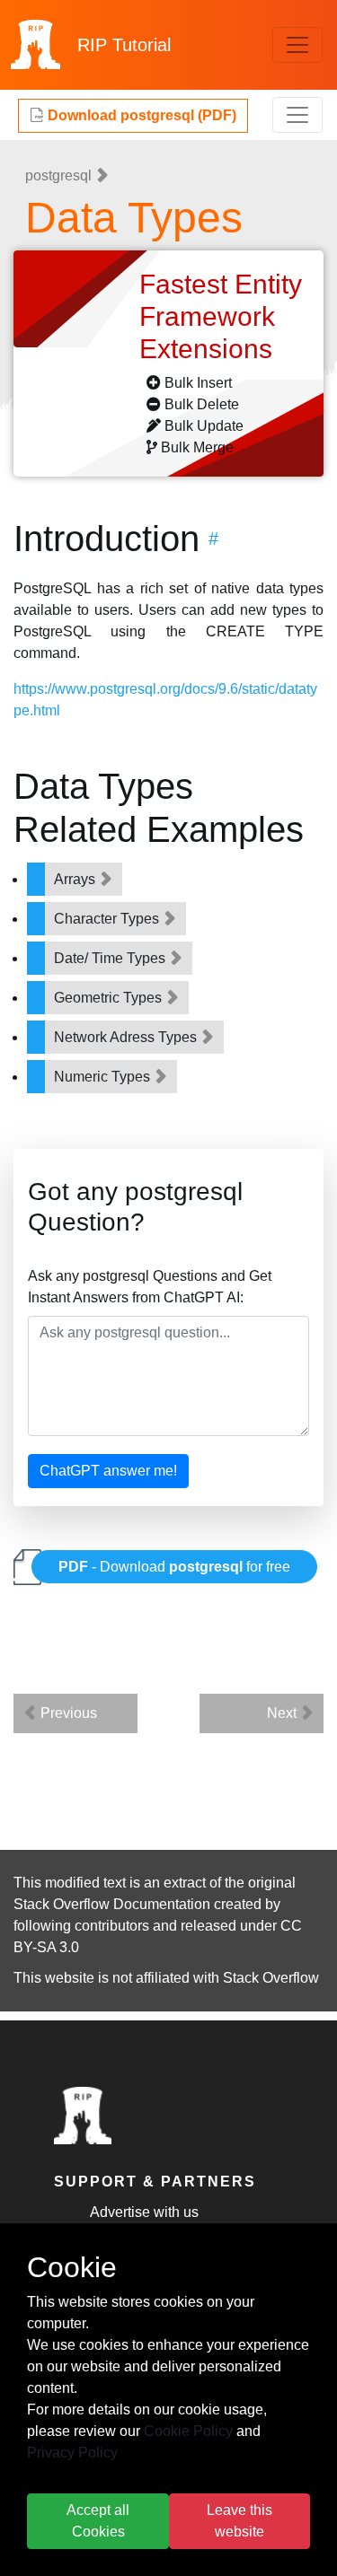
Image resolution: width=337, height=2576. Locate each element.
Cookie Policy (188, 2431)
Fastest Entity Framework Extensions (221, 316)
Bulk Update (204, 426)
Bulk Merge (197, 447)
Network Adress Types (127, 1037)
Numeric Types (104, 1077)
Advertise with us (144, 2212)
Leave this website (239, 2521)
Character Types (108, 919)
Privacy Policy (72, 2453)
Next (284, 1713)
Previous (67, 1713)
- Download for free (174, 1567)
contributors (112, 1926)
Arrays (76, 879)
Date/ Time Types (111, 958)
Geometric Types (110, 998)
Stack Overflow (271, 1978)
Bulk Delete (202, 404)
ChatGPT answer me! (108, 1471)
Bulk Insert (198, 383)
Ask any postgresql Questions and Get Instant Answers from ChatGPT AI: (150, 1287)
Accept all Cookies (98, 2521)
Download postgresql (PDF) (140, 115)
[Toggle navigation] (297, 45)
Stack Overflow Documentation (112, 1904)
